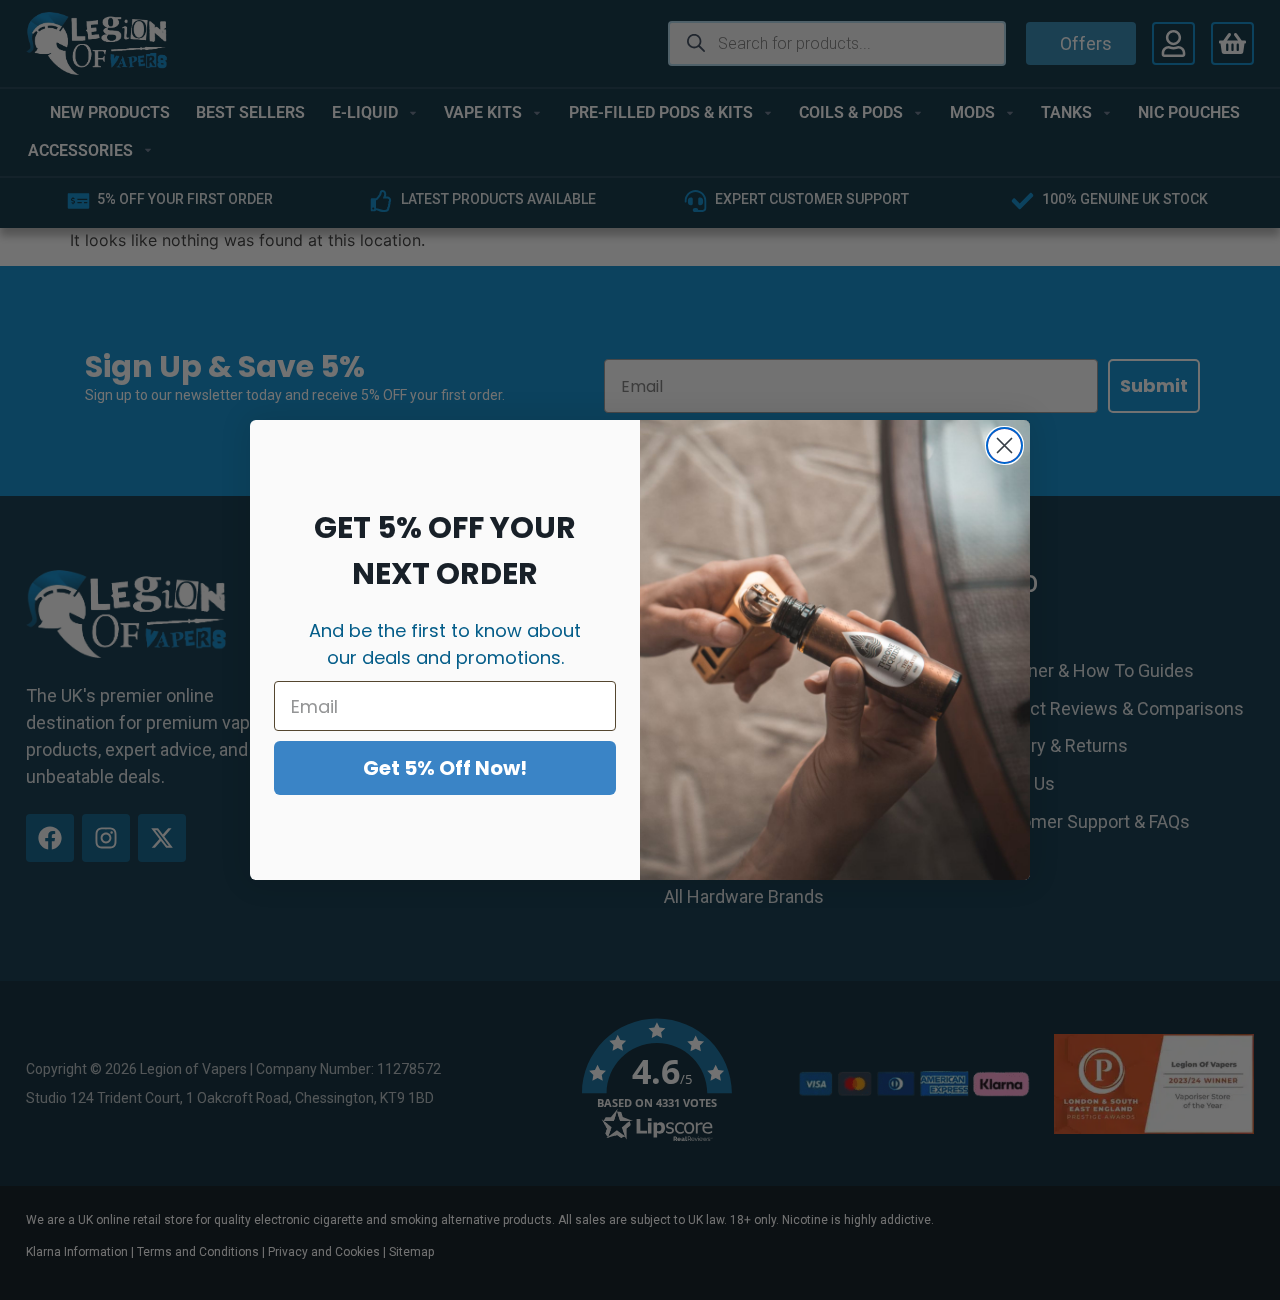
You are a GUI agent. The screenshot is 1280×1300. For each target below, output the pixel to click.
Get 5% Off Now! (445, 768)
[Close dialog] (1004, 445)
